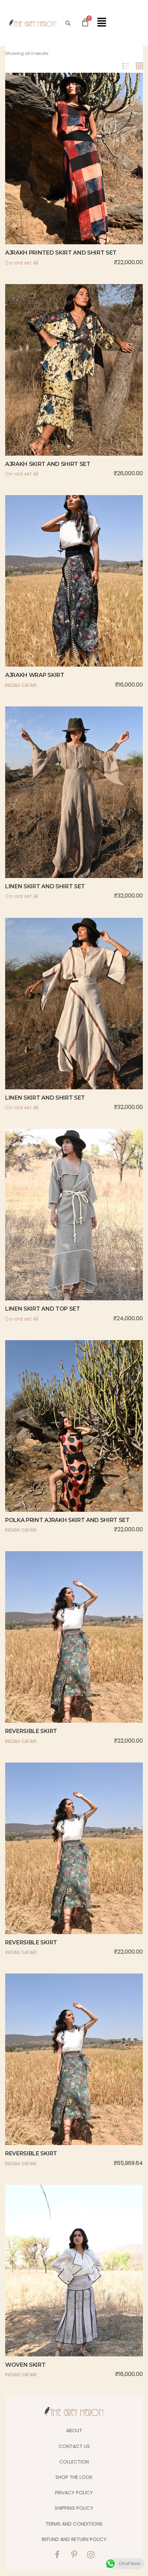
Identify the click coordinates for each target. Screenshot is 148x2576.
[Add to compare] (88, 174)
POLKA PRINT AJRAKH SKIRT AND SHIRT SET (67, 1520)
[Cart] (85, 22)
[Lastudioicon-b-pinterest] (74, 2555)
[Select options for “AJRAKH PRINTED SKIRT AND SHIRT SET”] (60, 174)
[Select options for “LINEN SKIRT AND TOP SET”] (60, 1230)
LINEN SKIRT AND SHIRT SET (45, 886)
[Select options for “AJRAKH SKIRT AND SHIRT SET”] (60, 385)
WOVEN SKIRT (25, 2365)
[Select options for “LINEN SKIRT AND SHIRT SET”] (60, 807)
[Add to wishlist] (74, 174)
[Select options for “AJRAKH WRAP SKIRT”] (60, 596)
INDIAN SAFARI (21, 685)
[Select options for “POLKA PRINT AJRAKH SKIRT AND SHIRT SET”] (60, 1441)
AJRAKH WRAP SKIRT (35, 675)
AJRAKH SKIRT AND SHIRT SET (48, 464)
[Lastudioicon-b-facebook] (57, 2555)
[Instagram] (91, 2555)
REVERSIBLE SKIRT (31, 1731)
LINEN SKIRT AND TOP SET (43, 1309)
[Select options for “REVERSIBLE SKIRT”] (60, 1652)
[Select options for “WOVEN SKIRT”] (60, 2286)
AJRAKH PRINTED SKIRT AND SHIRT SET (61, 253)
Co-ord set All (22, 263)
